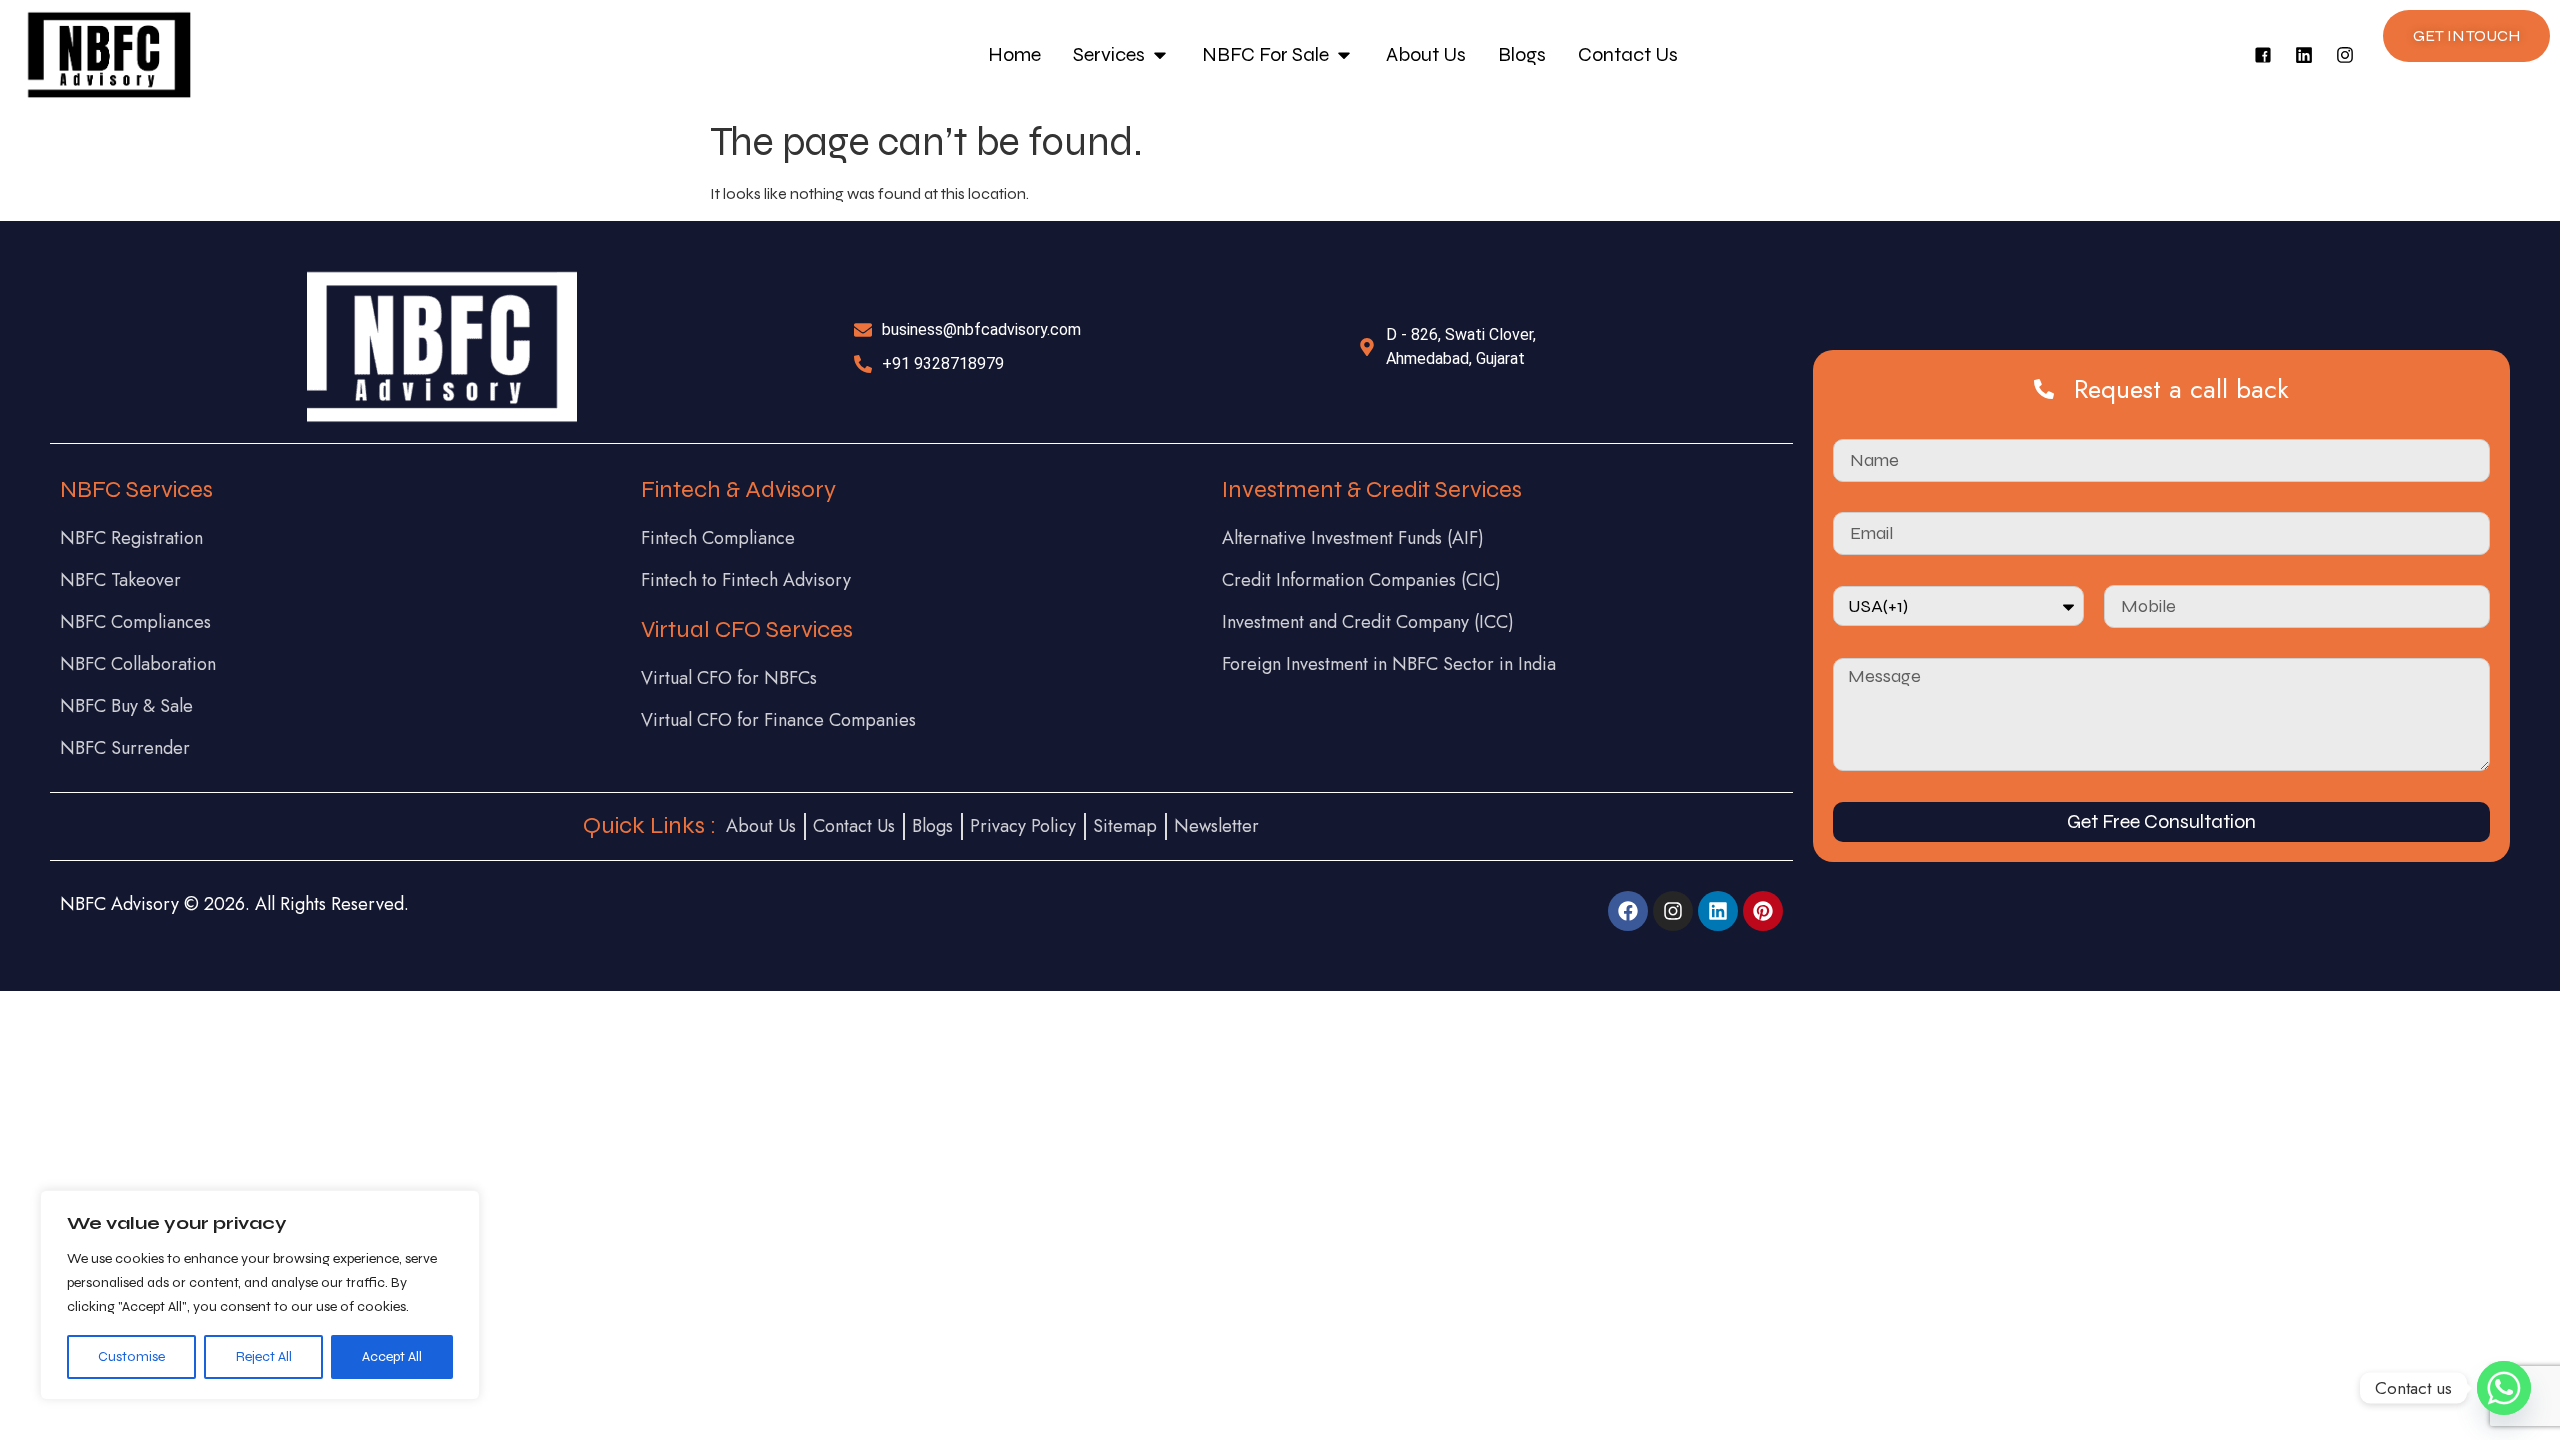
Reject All (264, 1356)
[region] (260, 1295)
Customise (131, 1356)
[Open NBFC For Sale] (1344, 55)
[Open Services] (1160, 55)
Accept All (392, 1356)
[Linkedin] (2304, 55)
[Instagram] (2345, 55)
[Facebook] (1628, 911)
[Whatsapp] (2504, 1388)
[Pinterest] (1763, 911)
